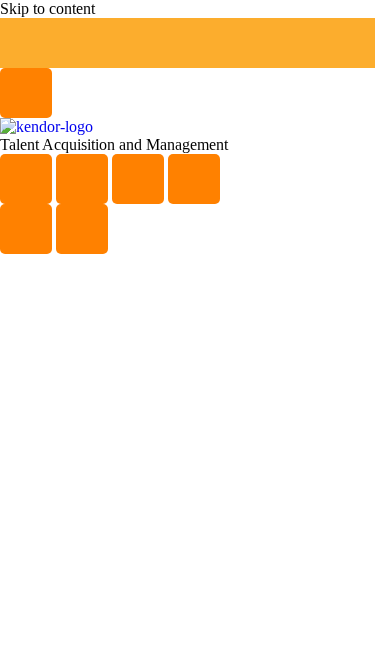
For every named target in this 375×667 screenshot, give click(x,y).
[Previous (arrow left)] (26, 229)
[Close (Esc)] (194, 179)
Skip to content (47, 8)
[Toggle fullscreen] (82, 179)
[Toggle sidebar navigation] (26, 43)
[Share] (138, 179)
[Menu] (26, 93)
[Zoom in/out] (26, 179)
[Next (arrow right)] (82, 229)
